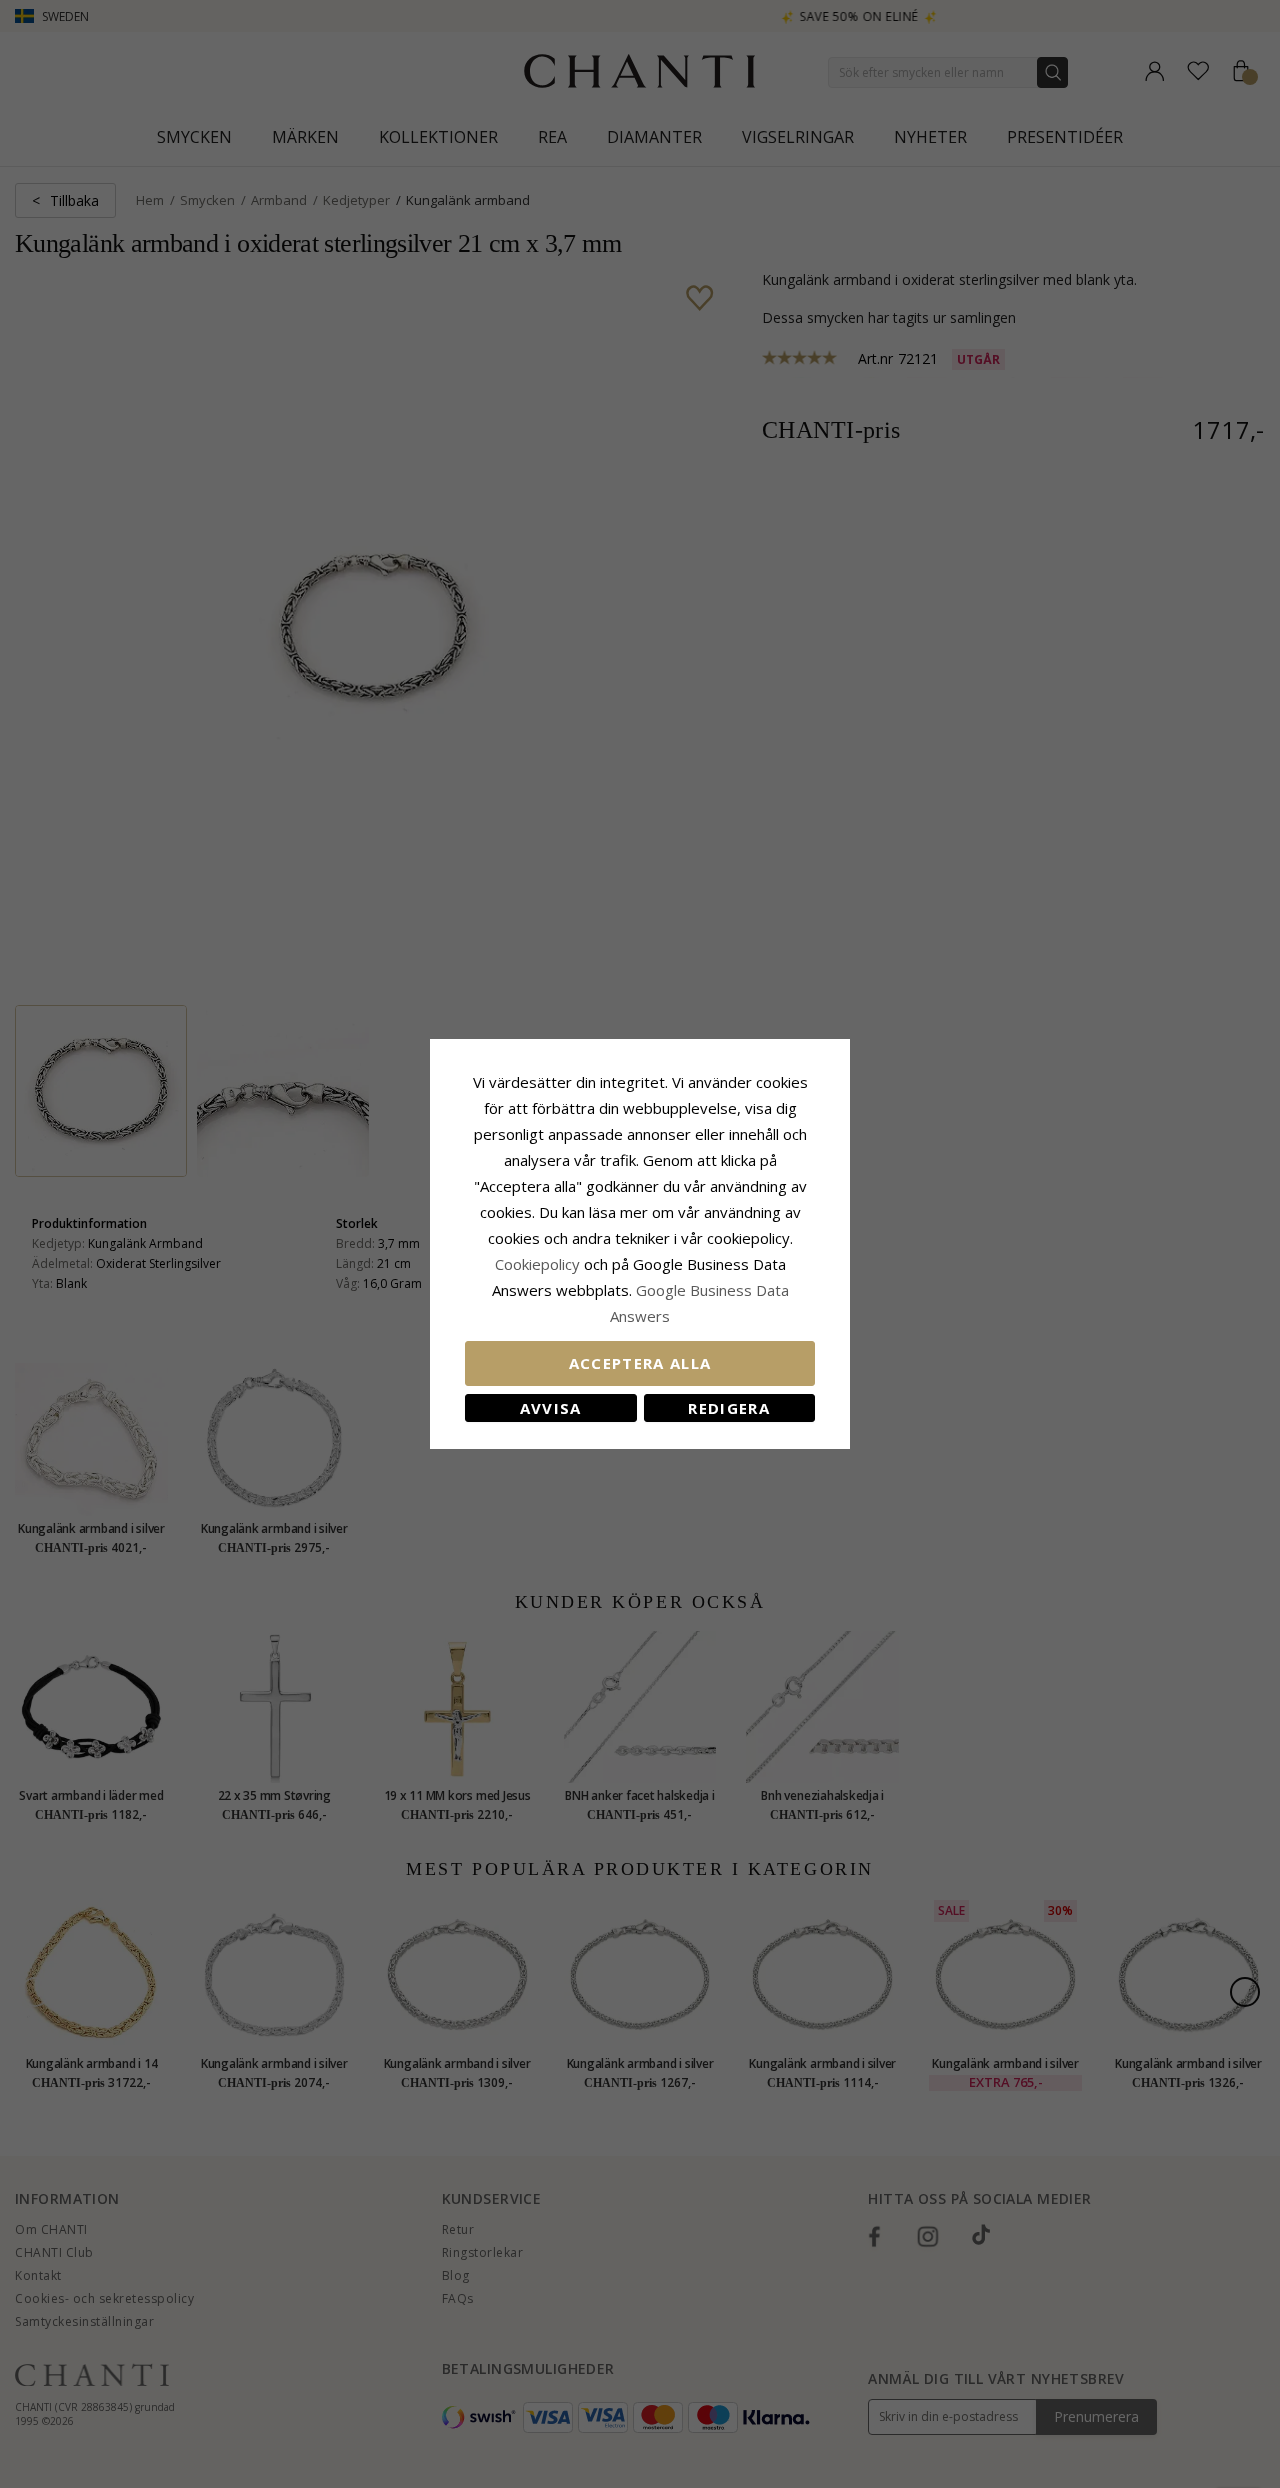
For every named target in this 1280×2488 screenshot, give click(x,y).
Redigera (729, 1408)
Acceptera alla (640, 1363)
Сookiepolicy (539, 1264)
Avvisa (551, 1408)
